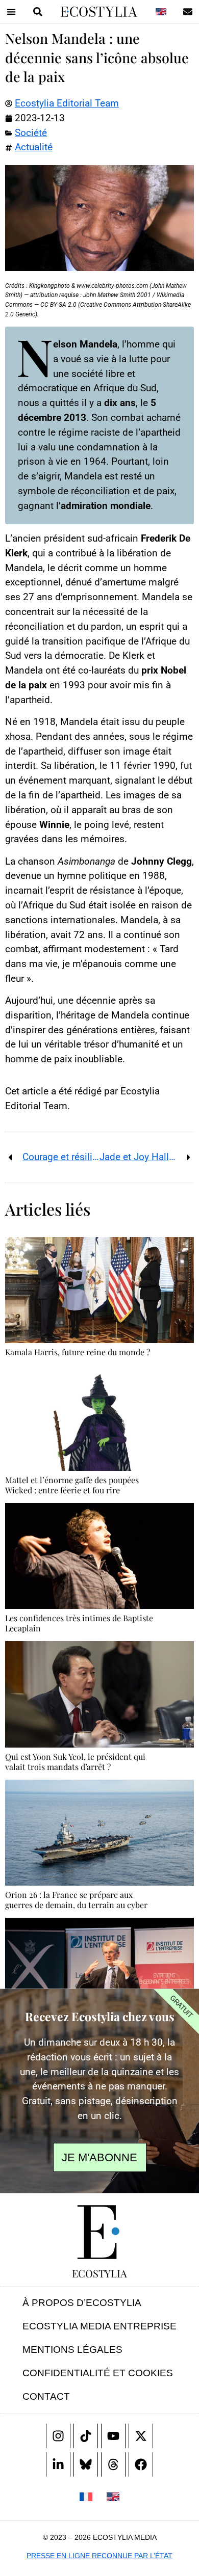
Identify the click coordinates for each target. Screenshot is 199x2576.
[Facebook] (141, 2464)
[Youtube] (113, 2436)
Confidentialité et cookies (98, 2373)
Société (31, 133)
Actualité (34, 147)
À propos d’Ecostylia (82, 2303)
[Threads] (113, 2464)
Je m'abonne (99, 2157)
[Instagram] (58, 2436)
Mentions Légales (72, 2350)
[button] (11, 12)
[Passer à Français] (86, 2496)
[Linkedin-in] (58, 2464)
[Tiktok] (86, 2436)
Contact (46, 2396)
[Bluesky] (86, 2464)
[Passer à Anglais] (161, 12)
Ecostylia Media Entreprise (99, 2326)
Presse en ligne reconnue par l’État (99, 2556)
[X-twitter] (141, 2436)
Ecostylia (99, 2273)
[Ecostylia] (99, 2232)
